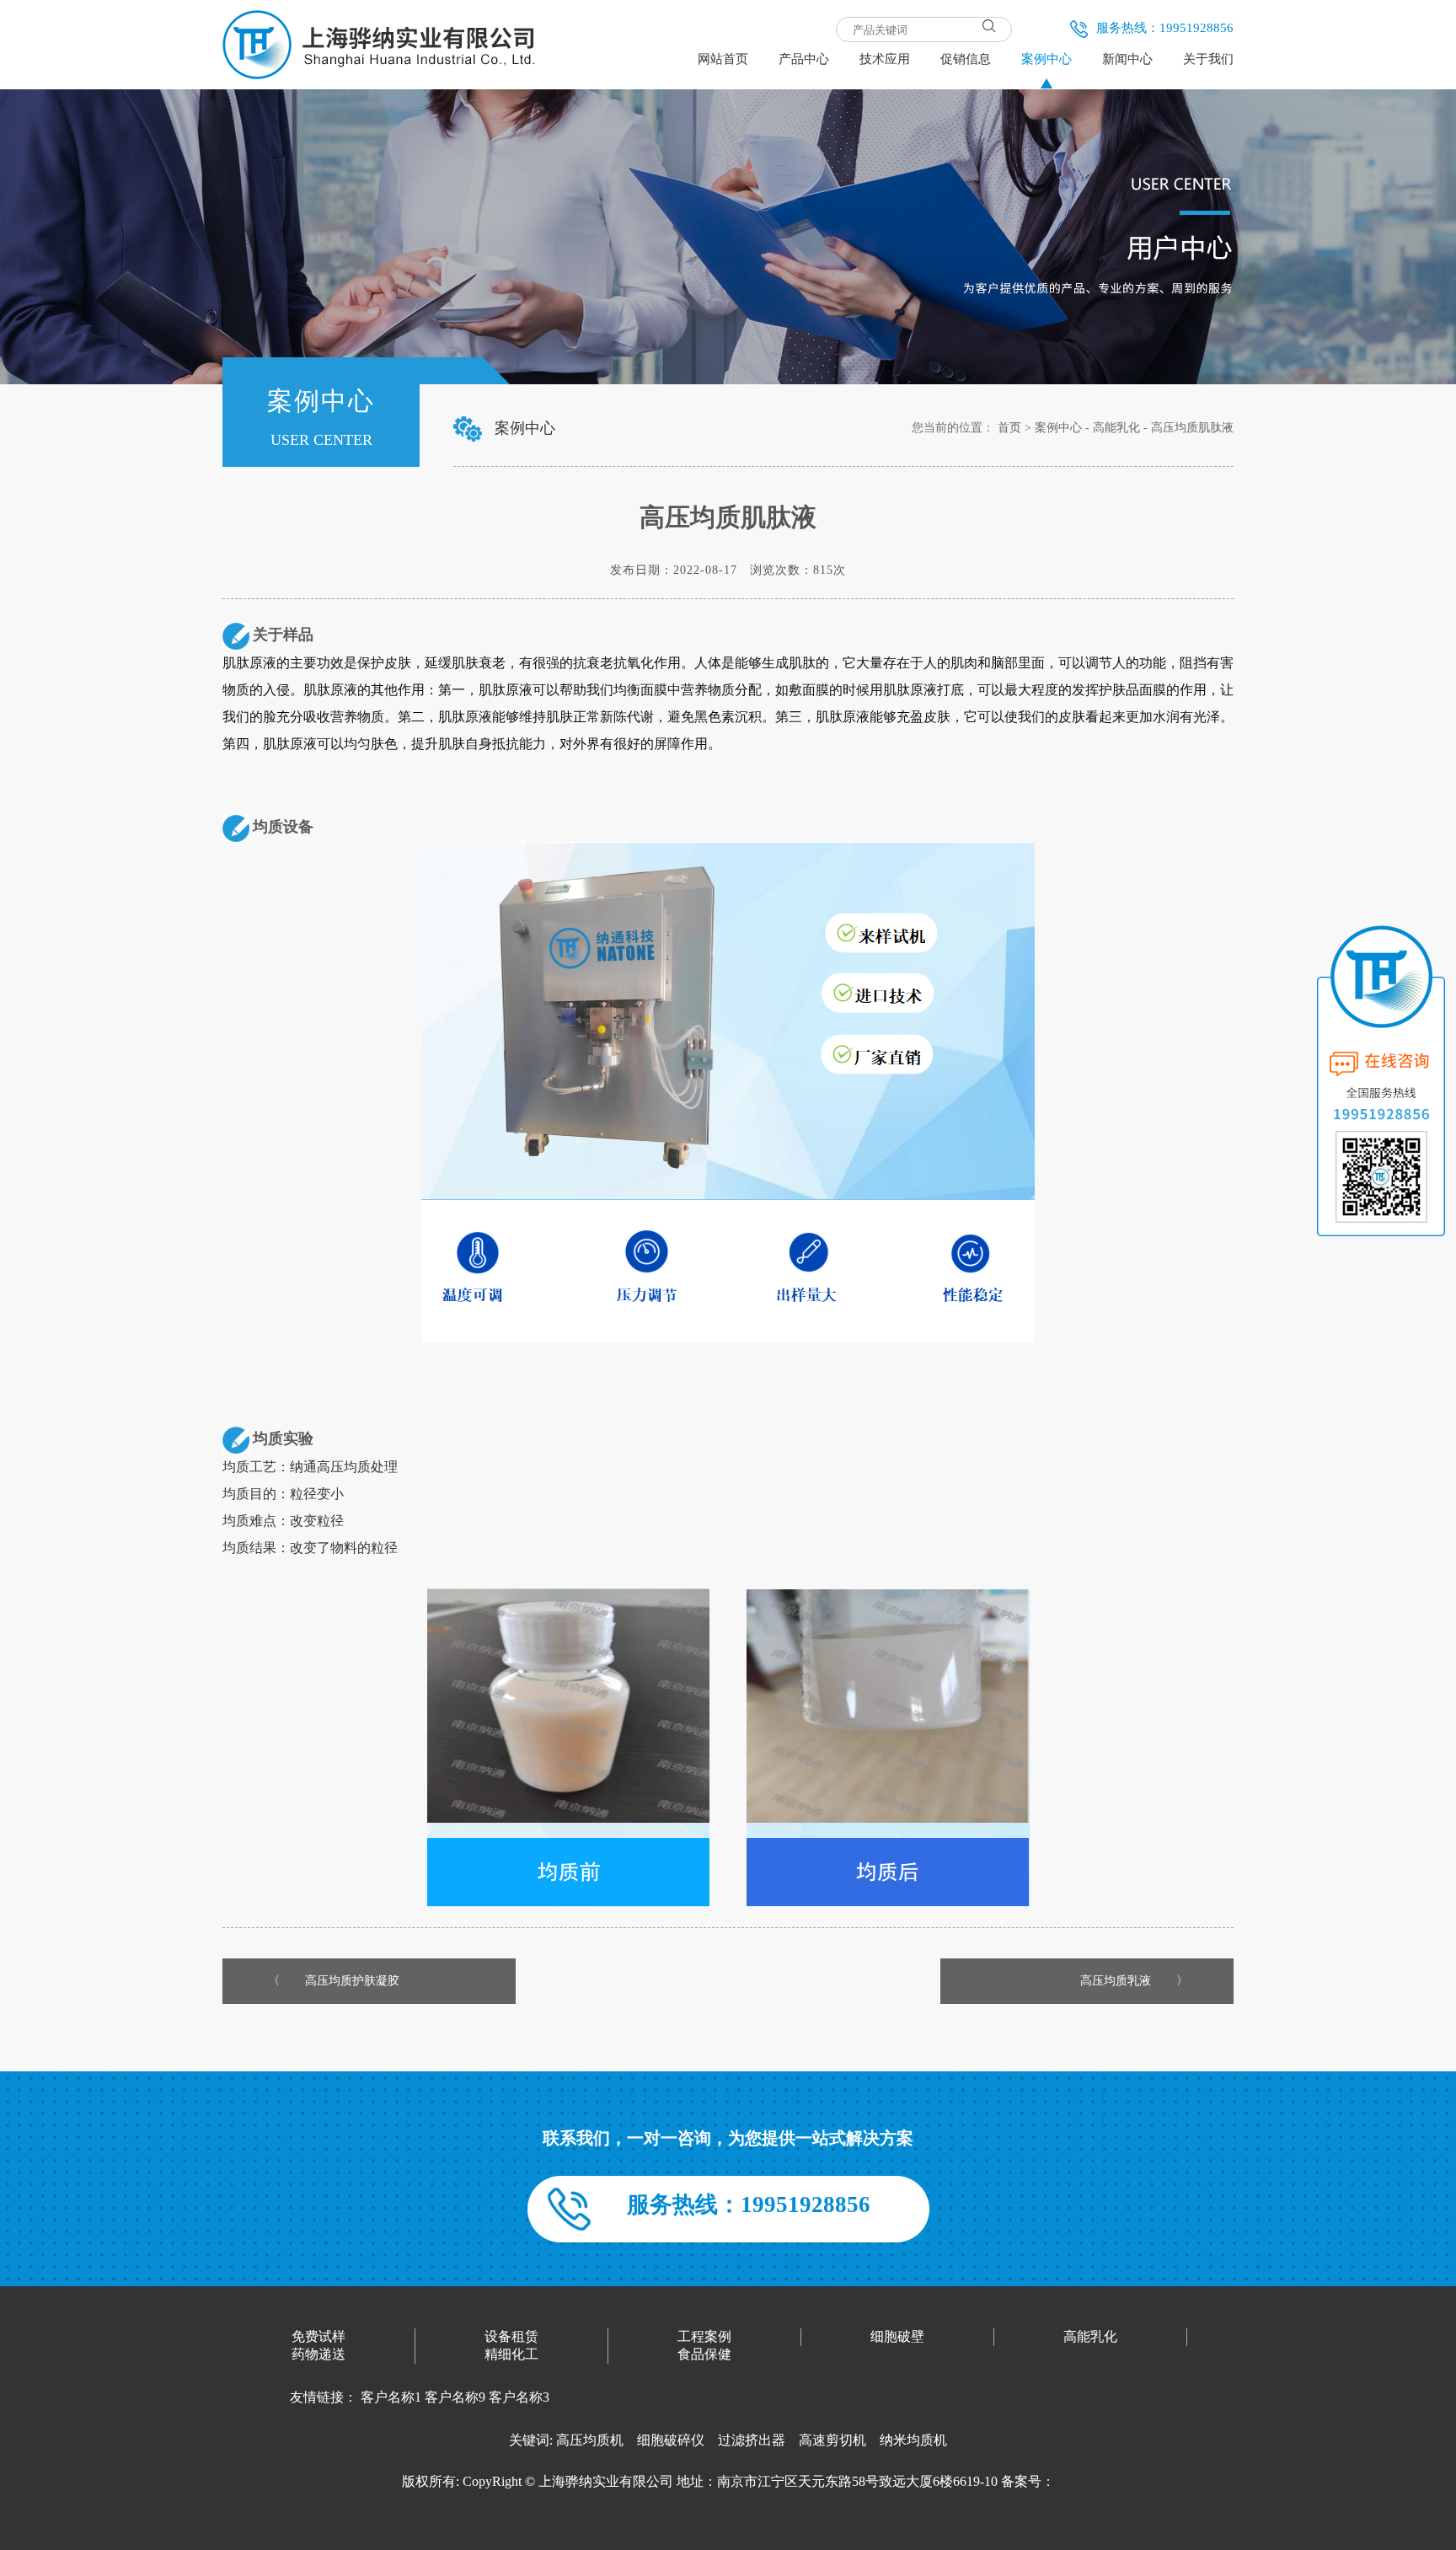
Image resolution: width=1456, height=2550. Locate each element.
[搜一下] (989, 25)
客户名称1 (391, 2397)
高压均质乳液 (1116, 1981)
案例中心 (1058, 428)
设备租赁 (511, 2336)
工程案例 (704, 2336)
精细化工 (511, 2354)
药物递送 (318, 2354)
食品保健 (704, 2354)
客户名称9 (455, 2397)
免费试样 (318, 2336)
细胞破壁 (897, 2336)
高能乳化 (1116, 428)
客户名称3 (519, 2397)
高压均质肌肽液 (1192, 428)
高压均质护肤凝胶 (352, 1981)
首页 (1009, 428)
